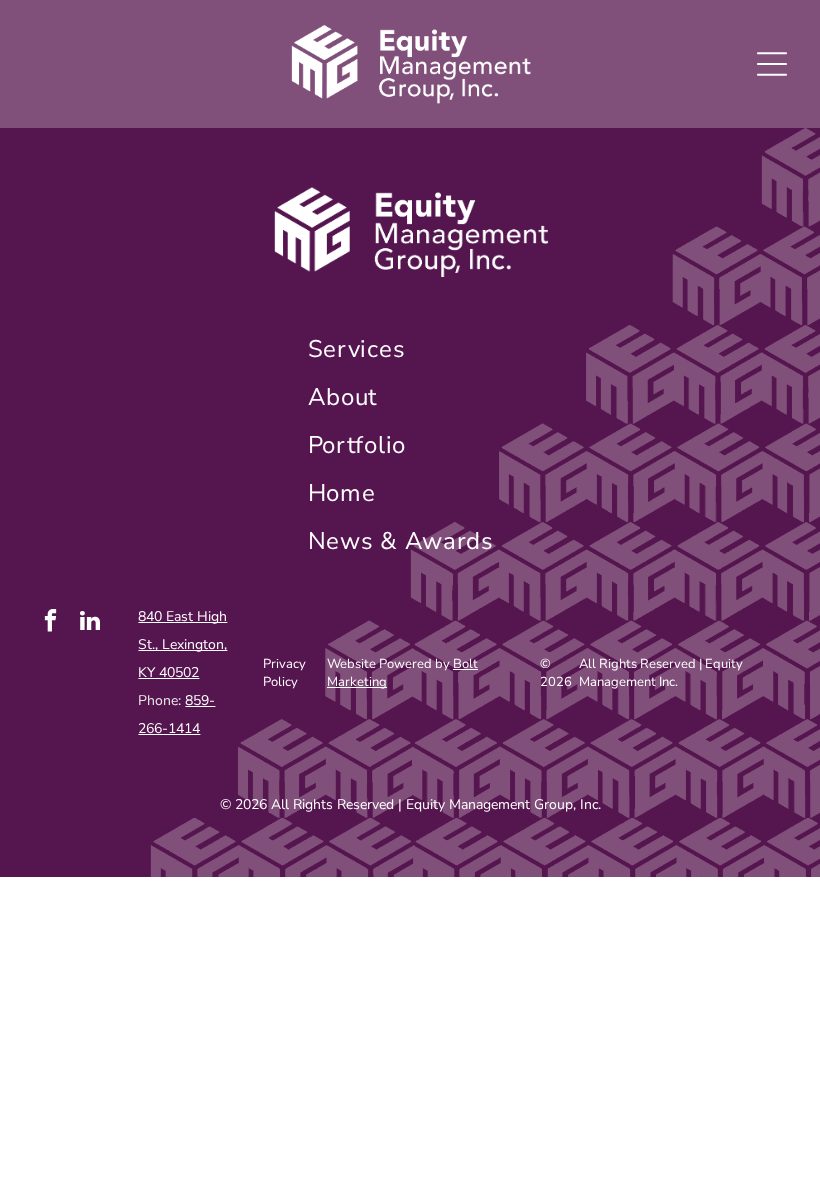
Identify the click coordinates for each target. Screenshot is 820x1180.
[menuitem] (410, 349)
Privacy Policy (284, 673)
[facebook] (50, 623)
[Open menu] (772, 64)
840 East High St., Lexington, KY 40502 (182, 644)
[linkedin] (90, 623)
